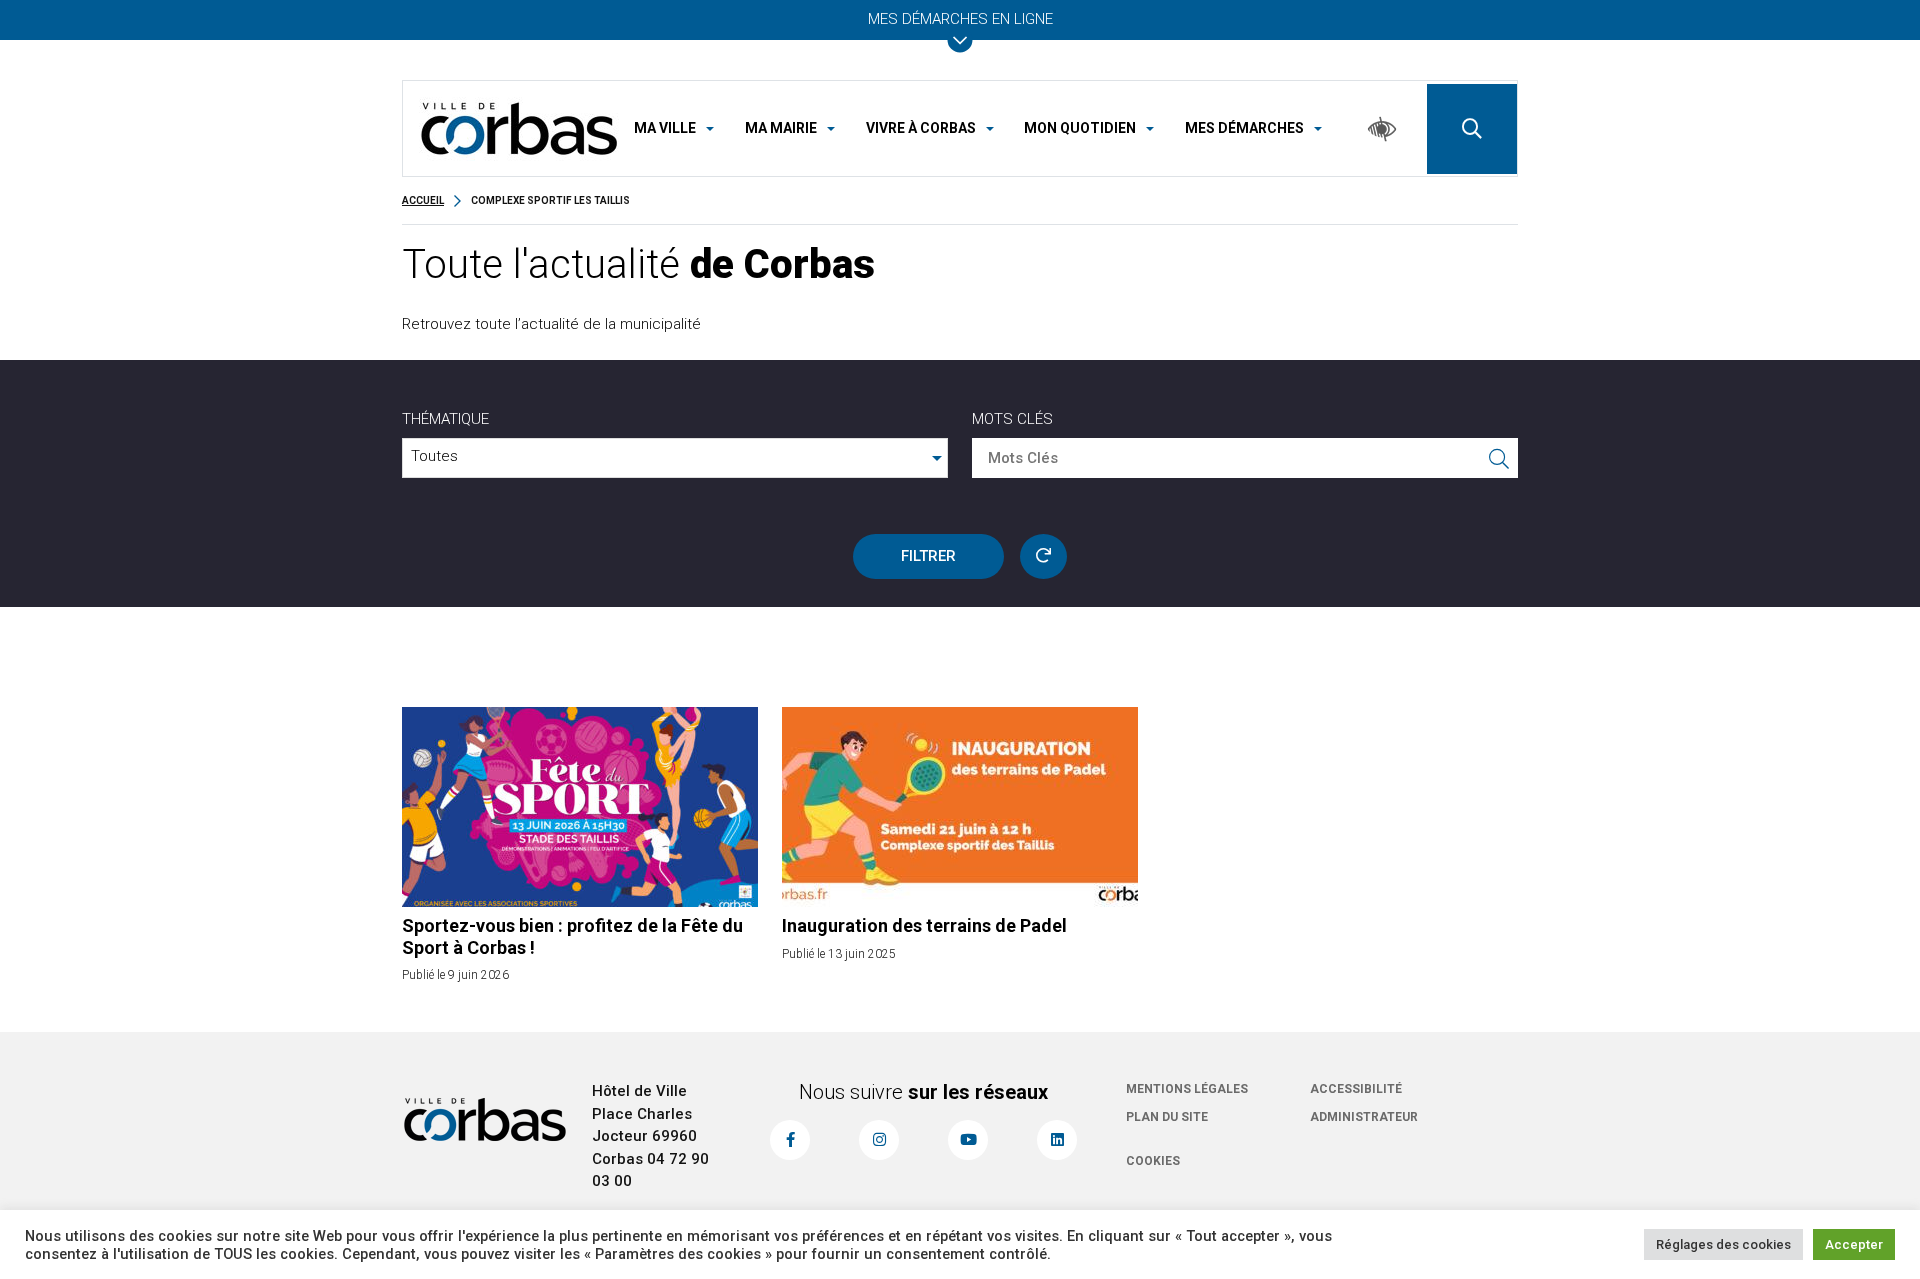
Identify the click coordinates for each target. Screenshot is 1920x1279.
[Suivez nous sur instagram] (879, 1140)
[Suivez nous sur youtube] (968, 1140)
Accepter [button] (1854, 1244)
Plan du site (1167, 1117)
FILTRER (928, 556)
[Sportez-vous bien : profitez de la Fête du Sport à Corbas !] (580, 807)
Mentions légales (1187, 1089)
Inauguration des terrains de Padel (924, 925)
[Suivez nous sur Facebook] (790, 1140)
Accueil (423, 200)
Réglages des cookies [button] (1723, 1244)
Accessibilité (1356, 1089)
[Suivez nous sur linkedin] (1057, 1140)
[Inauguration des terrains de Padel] (960, 807)
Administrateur (1364, 1117)
